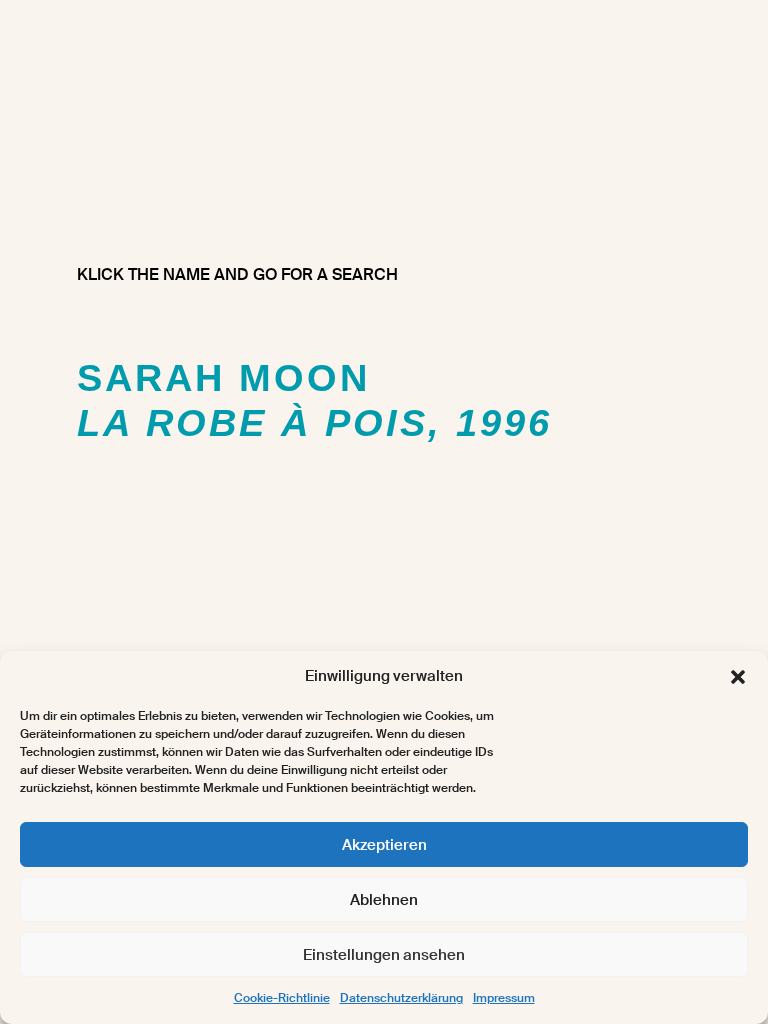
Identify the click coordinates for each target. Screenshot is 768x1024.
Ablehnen (384, 900)
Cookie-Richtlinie (282, 998)
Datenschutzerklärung (401, 998)
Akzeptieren (384, 845)
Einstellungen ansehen (384, 955)
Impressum (504, 998)
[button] (738, 677)
